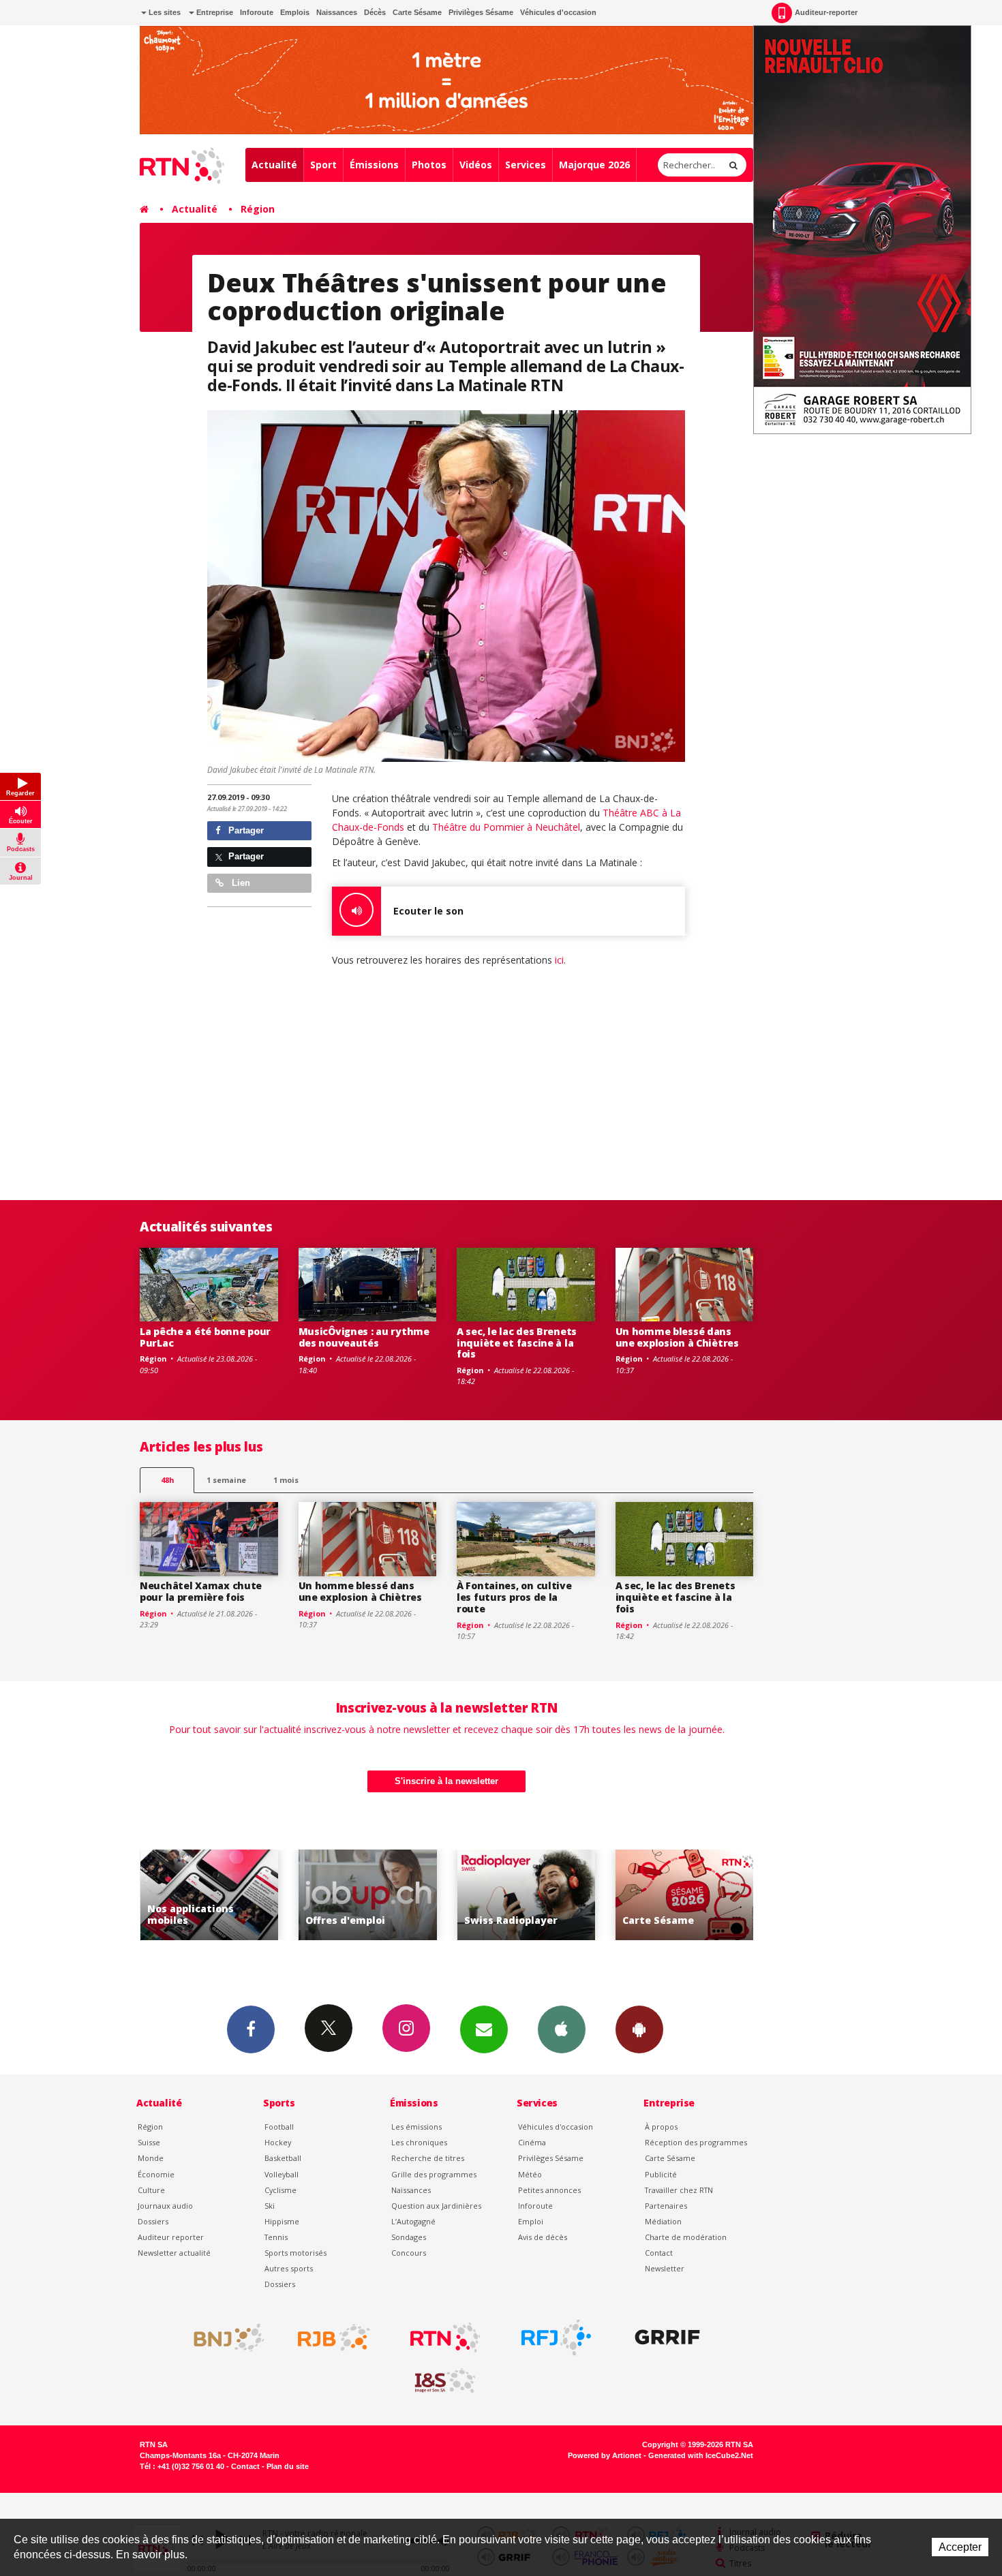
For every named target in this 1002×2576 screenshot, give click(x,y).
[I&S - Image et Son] (445, 2381)
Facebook (251, 2029)
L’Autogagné (413, 2221)
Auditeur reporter (171, 2237)
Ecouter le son (428, 911)
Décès (375, 12)
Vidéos (476, 165)
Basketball (283, 2158)
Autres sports (289, 2268)
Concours (409, 2253)
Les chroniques (419, 2142)
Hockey (278, 2142)
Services (526, 165)
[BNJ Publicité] (223, 2337)
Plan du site (288, 2466)
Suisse (149, 2142)
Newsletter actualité (174, 2253)
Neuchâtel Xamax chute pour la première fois (201, 1591)
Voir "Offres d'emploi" (236, 1895)
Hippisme (282, 2221)
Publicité (661, 2174)
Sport (323, 165)
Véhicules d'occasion (558, 12)
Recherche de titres (428, 2158)
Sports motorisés (295, 2253)
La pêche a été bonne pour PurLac (205, 1337)
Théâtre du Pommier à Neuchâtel (506, 827)
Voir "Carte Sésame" (552, 1895)
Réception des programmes (696, 2142)
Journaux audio (165, 2206)
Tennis (276, 2237)
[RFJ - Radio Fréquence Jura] (556, 2337)
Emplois (295, 12)
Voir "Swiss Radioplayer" (394, 1895)
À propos (661, 2127)
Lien (240, 883)
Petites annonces (549, 2190)
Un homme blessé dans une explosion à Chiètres (677, 1337)
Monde (151, 2158)
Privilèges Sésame (481, 12)
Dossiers (153, 2221)
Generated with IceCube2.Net (701, 2455)
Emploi (531, 2221)
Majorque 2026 (594, 165)
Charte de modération (686, 2237)
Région (258, 209)
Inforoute (257, 12)
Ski (270, 2206)
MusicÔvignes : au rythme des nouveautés (364, 1337)
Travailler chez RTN (679, 2190)
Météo (530, 2174)
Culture (151, 2190)
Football (279, 2127)
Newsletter (665, 2268)
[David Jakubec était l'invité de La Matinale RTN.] (446, 586)
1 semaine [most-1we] (226, 1480)
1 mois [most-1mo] (286, 1480)
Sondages (409, 2237)
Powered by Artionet (605, 2455)
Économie (156, 2174)
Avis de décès (543, 2237)
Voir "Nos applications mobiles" (711, 1895)
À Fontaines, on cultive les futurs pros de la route (514, 1597)
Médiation (663, 2221)
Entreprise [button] (214, 12)
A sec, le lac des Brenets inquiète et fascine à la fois (517, 1343)
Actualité (274, 165)
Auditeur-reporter (826, 12)
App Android (639, 2029)
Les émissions (416, 2127)
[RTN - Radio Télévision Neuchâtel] (445, 2337)
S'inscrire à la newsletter (446, 1781)
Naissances (337, 12)
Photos (429, 165)
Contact (659, 2253)
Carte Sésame (417, 12)
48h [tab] (167, 1480)
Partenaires (666, 2206)
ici (559, 960)
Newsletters (484, 2029)
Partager (245, 830)
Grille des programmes (434, 2174)
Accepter (960, 2547)
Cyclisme (280, 2190)
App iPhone (562, 2029)
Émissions (374, 165)
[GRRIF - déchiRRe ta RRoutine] (667, 2337)
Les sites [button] (164, 12)
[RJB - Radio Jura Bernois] (334, 2337)
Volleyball (282, 2174)
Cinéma (532, 2142)
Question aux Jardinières (436, 2206)
